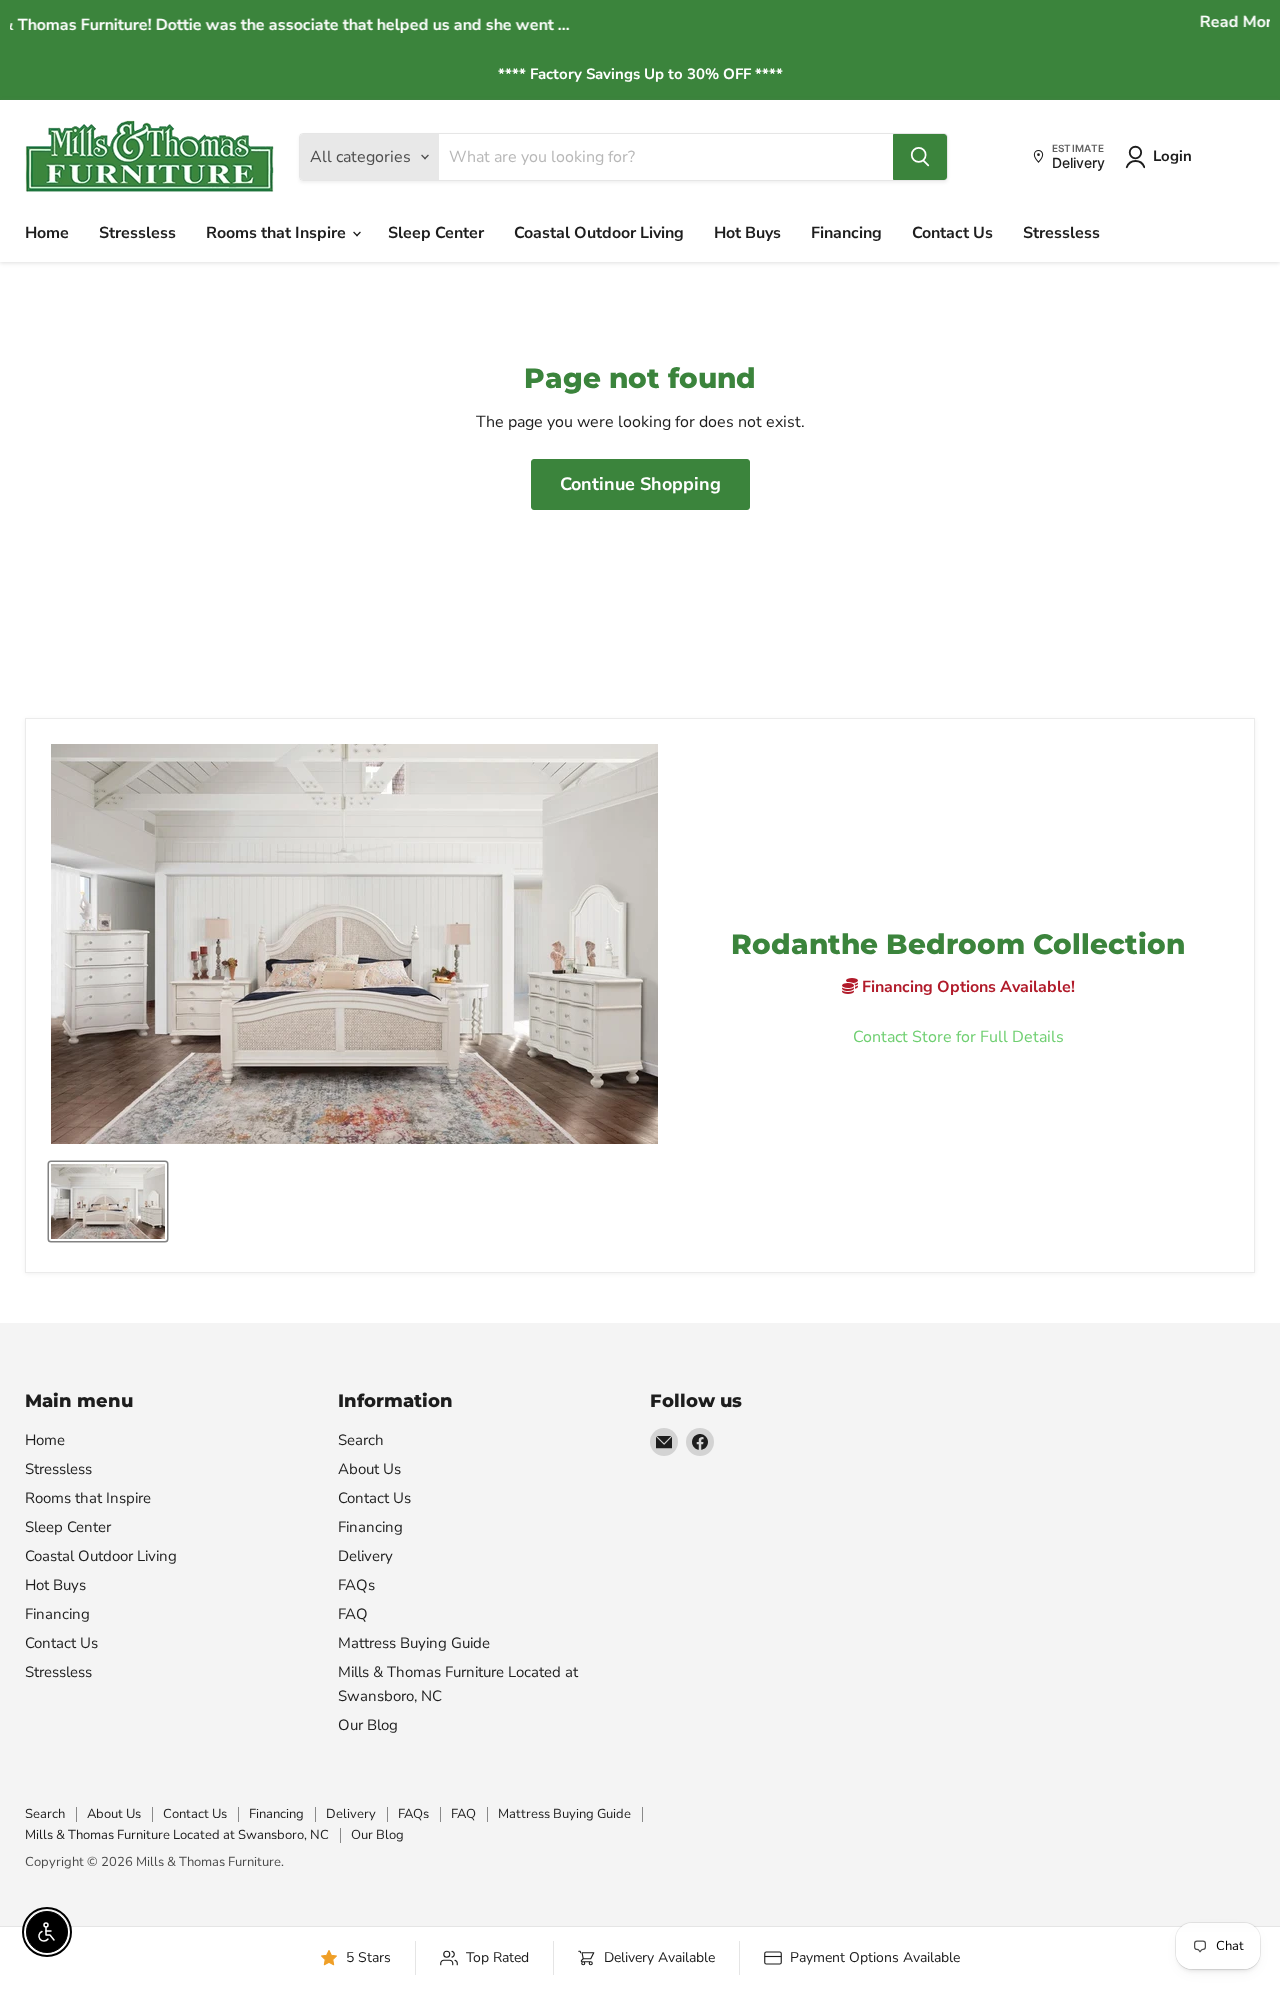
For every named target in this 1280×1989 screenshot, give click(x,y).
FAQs (356, 1585)
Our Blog (368, 1725)
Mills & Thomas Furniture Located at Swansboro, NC (177, 1835)
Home (47, 233)
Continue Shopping (640, 484)
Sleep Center (436, 233)
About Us (369, 1469)
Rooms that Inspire (278, 233)
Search (361, 1440)
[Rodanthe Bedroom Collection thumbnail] (108, 1201)
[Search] (920, 157)
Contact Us (952, 233)
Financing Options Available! (966, 987)
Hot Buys (747, 233)
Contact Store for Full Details (958, 1037)
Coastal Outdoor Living (599, 233)
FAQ (353, 1614)
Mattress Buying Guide (414, 1643)
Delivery (365, 1556)
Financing (846, 233)
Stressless (137, 233)
